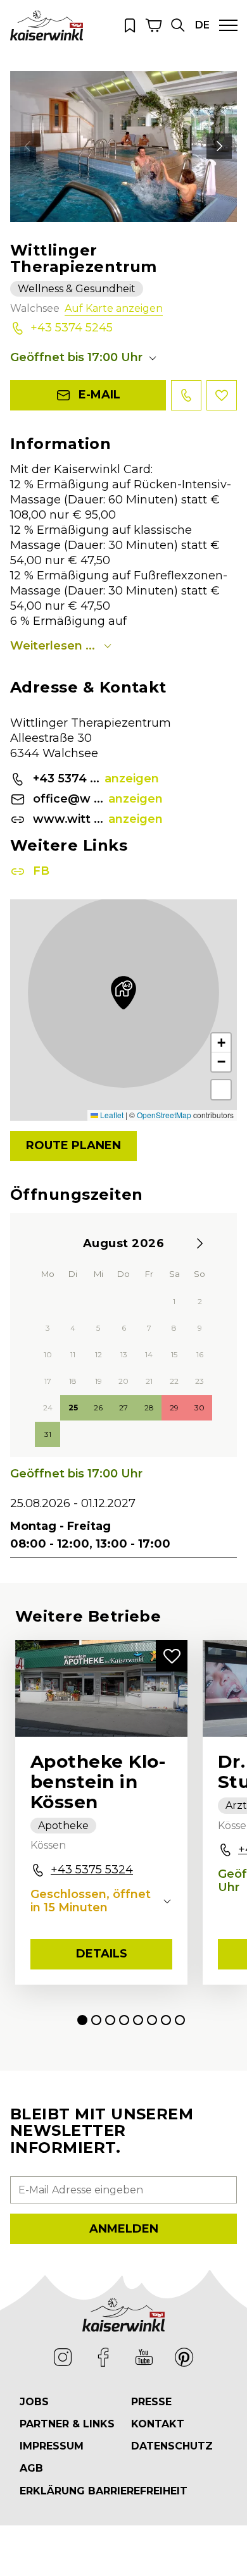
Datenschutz (172, 2446)
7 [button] (166, 2020)
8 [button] (180, 2020)
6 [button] (152, 2020)
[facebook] (103, 2357)
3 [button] (110, 2020)
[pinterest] (184, 2357)
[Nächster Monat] (199, 1243)
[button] (178, 25)
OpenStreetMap (164, 1115)
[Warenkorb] (154, 25)
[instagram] (63, 2357)
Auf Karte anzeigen (114, 308)
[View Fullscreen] (221, 1090)
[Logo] (47, 25)
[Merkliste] (130, 25)
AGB (31, 2468)
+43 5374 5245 (72, 328)
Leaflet (111, 1115)
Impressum (52, 2446)
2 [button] (96, 2020)
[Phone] (186, 395)
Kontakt (158, 2424)
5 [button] (138, 2020)
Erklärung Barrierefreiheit (104, 2491)
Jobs (34, 2402)
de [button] (202, 25)
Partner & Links (67, 2424)
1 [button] (82, 2020)
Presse (151, 2402)
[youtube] (144, 2357)
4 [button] (124, 2020)
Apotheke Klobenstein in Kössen (98, 1782)
